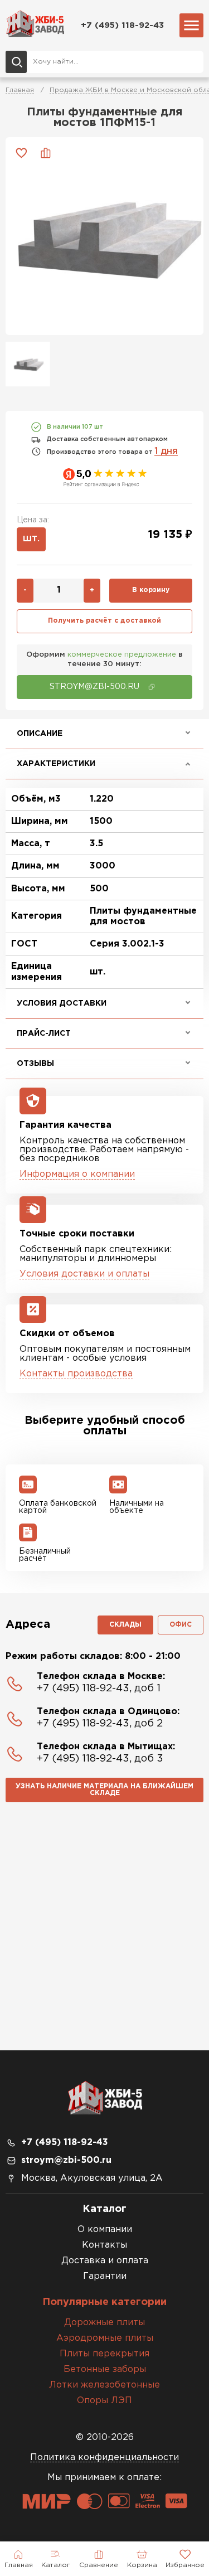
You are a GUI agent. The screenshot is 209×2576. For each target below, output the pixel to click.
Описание (40, 734)
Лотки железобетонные (104, 2385)
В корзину (151, 590)
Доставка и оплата (105, 2261)
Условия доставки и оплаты (84, 1274)
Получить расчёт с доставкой (104, 621)
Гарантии (105, 2276)
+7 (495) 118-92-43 (122, 25)
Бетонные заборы (105, 2369)
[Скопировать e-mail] (152, 687)
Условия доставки (62, 1003)
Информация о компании (77, 1174)
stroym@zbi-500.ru (66, 2160)
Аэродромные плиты (105, 2338)
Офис (181, 1625)
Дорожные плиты (104, 2323)
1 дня (166, 451)
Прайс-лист (44, 1034)
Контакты (104, 2245)
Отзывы (35, 1064)
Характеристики (56, 764)
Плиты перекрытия (104, 2354)
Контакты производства (76, 1374)
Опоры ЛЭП (104, 2401)
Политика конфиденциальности (104, 2458)
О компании (105, 2230)
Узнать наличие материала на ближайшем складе (104, 1790)
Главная (20, 90)
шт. (31, 539)
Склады (125, 1625)
